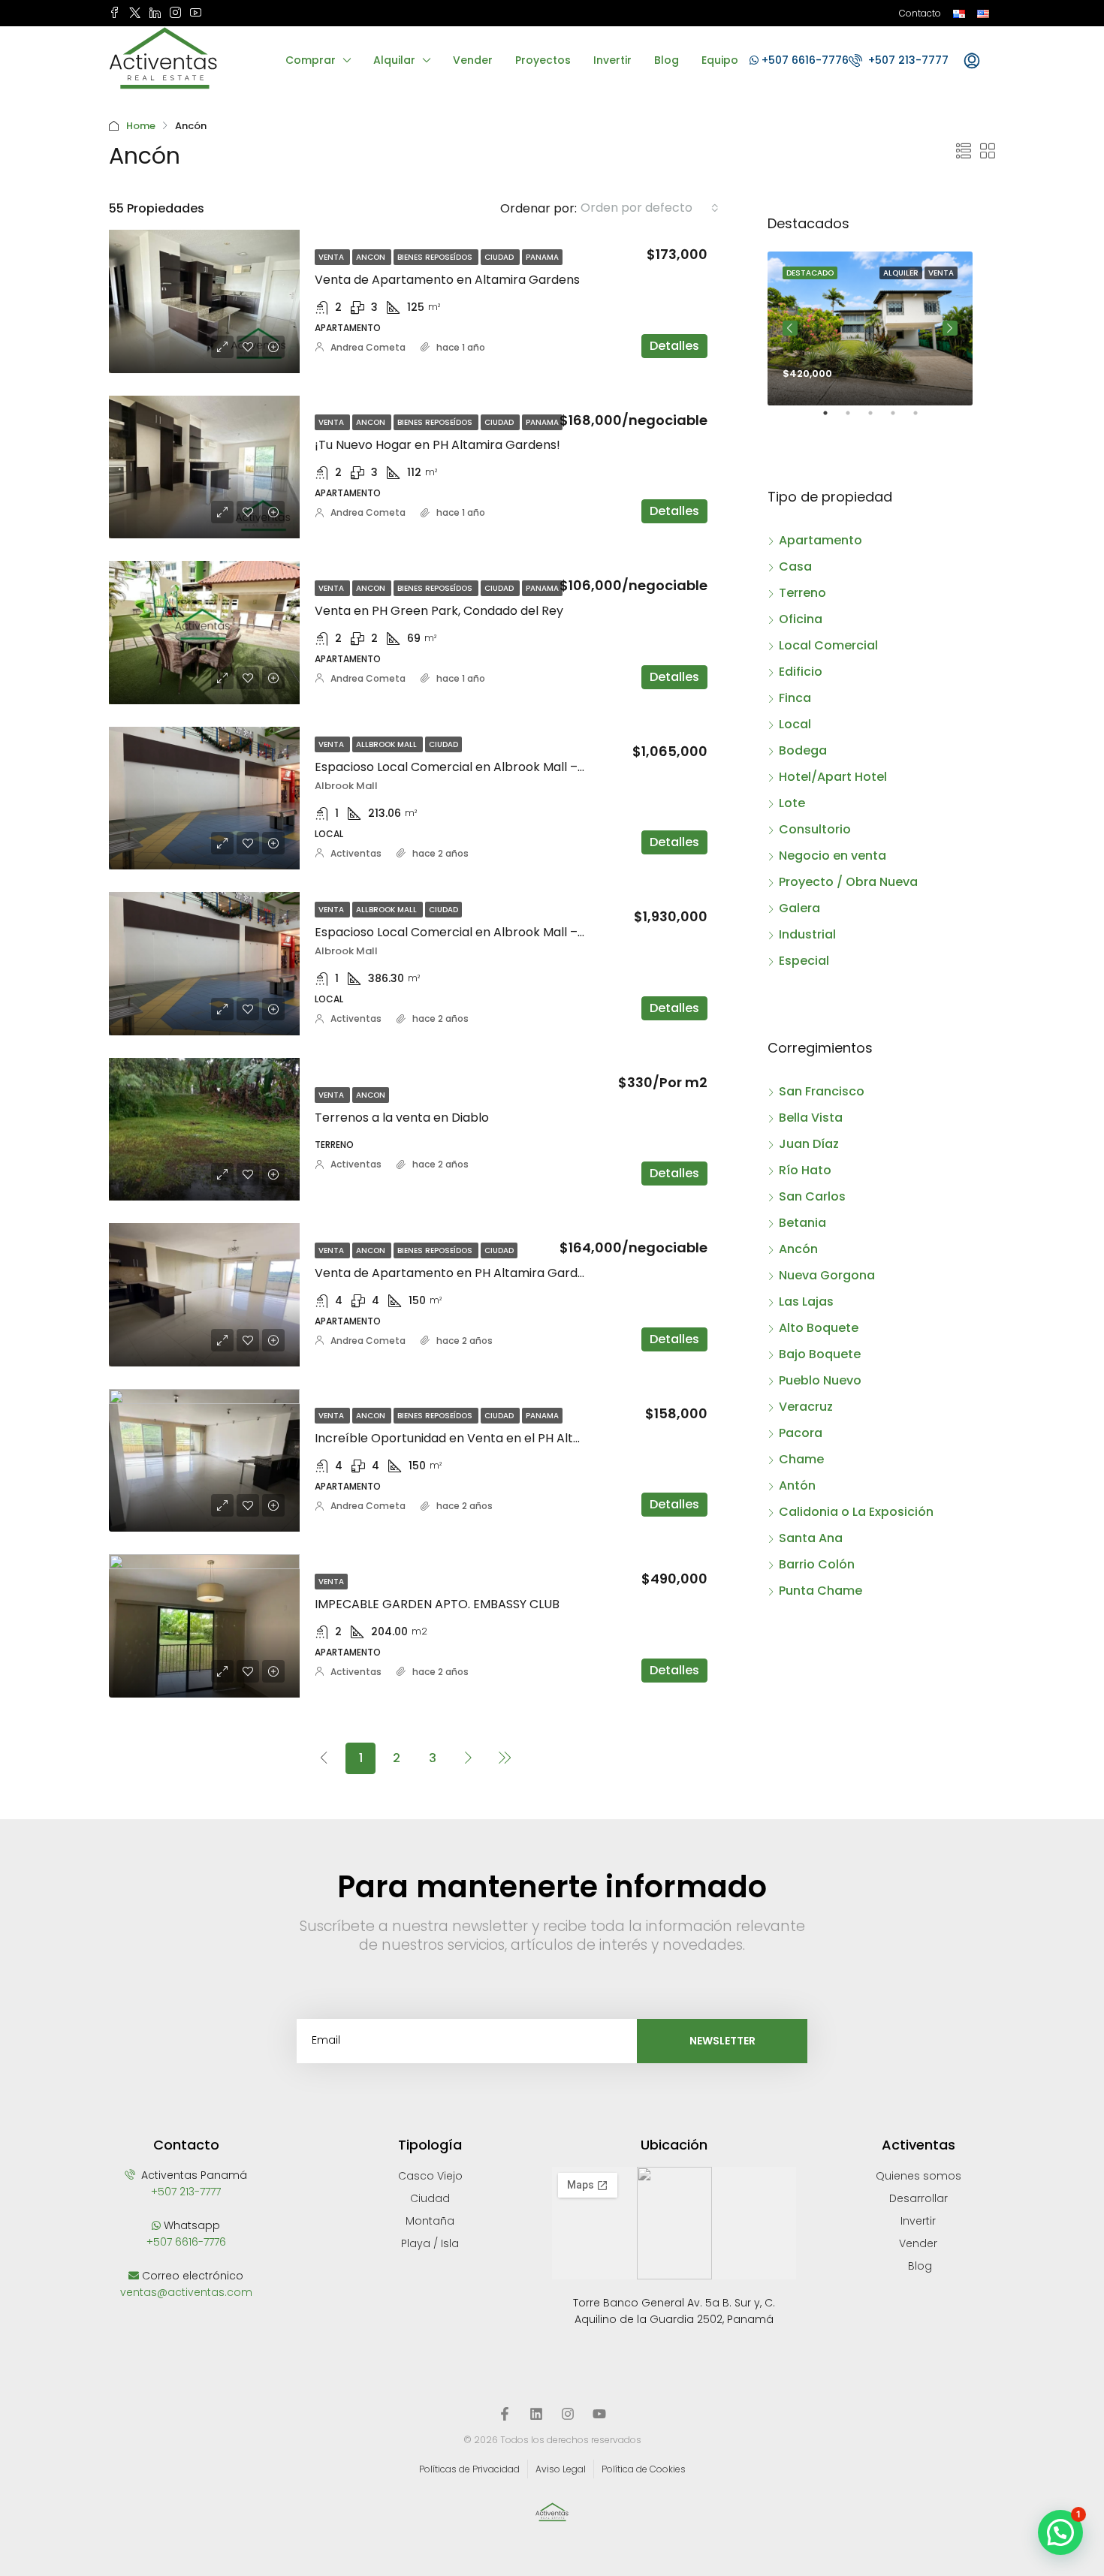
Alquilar (394, 60)
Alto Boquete (819, 1328)
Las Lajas (806, 1302)
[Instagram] (568, 2414)
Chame (801, 1459)
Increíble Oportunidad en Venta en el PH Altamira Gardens (488, 1438)
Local (795, 724)
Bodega (803, 750)
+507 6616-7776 (804, 60)
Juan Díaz (809, 1144)
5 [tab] (923, 419)
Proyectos (543, 60)
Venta (332, 257)
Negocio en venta (833, 856)
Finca (795, 698)
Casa (795, 566)
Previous (790, 328)
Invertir (612, 60)
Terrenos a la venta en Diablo (402, 1118)
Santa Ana (811, 1538)
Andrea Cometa (368, 347)
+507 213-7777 (907, 60)
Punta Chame (820, 1591)
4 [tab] (900, 419)
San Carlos (812, 1196)
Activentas (356, 853)
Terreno (802, 593)
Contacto (920, 13)
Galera (799, 908)
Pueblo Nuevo (820, 1380)
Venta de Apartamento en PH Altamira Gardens (457, 1273)
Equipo (720, 60)
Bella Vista (811, 1118)
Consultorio (815, 829)
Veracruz (806, 1407)
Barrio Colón (817, 1564)
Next (950, 328)
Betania (802, 1223)
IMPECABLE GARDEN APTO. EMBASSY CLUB (437, 1604)
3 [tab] (878, 419)
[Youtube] (599, 2414)
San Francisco (822, 1091)
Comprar (311, 60)
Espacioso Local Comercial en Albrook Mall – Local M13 (475, 932)
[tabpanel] (870, 328)
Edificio (801, 672)
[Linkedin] (536, 2414)
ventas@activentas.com (186, 2292)
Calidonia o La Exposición (856, 1512)
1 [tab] (833, 419)
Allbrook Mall (388, 744)
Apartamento (820, 540)
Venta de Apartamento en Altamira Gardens (447, 280)
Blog (667, 60)
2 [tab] (855, 419)
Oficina (801, 619)
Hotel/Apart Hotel (833, 777)
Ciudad (500, 257)
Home (141, 126)
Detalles (674, 346)
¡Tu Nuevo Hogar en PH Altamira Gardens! (437, 445)
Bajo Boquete (820, 1354)
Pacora (801, 1433)
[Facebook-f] (505, 2414)
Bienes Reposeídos (436, 257)
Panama (542, 257)
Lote (792, 803)
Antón (797, 1485)
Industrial (807, 934)
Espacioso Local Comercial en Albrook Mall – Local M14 (476, 767)
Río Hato (805, 1170)
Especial (804, 961)
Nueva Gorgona (827, 1275)
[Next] (469, 1758)
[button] (1060, 2532)
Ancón (798, 1249)
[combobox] (650, 208)
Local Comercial (828, 645)
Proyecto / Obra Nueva (848, 882)
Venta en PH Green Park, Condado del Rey (439, 611)
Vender (473, 60)
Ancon (372, 257)
